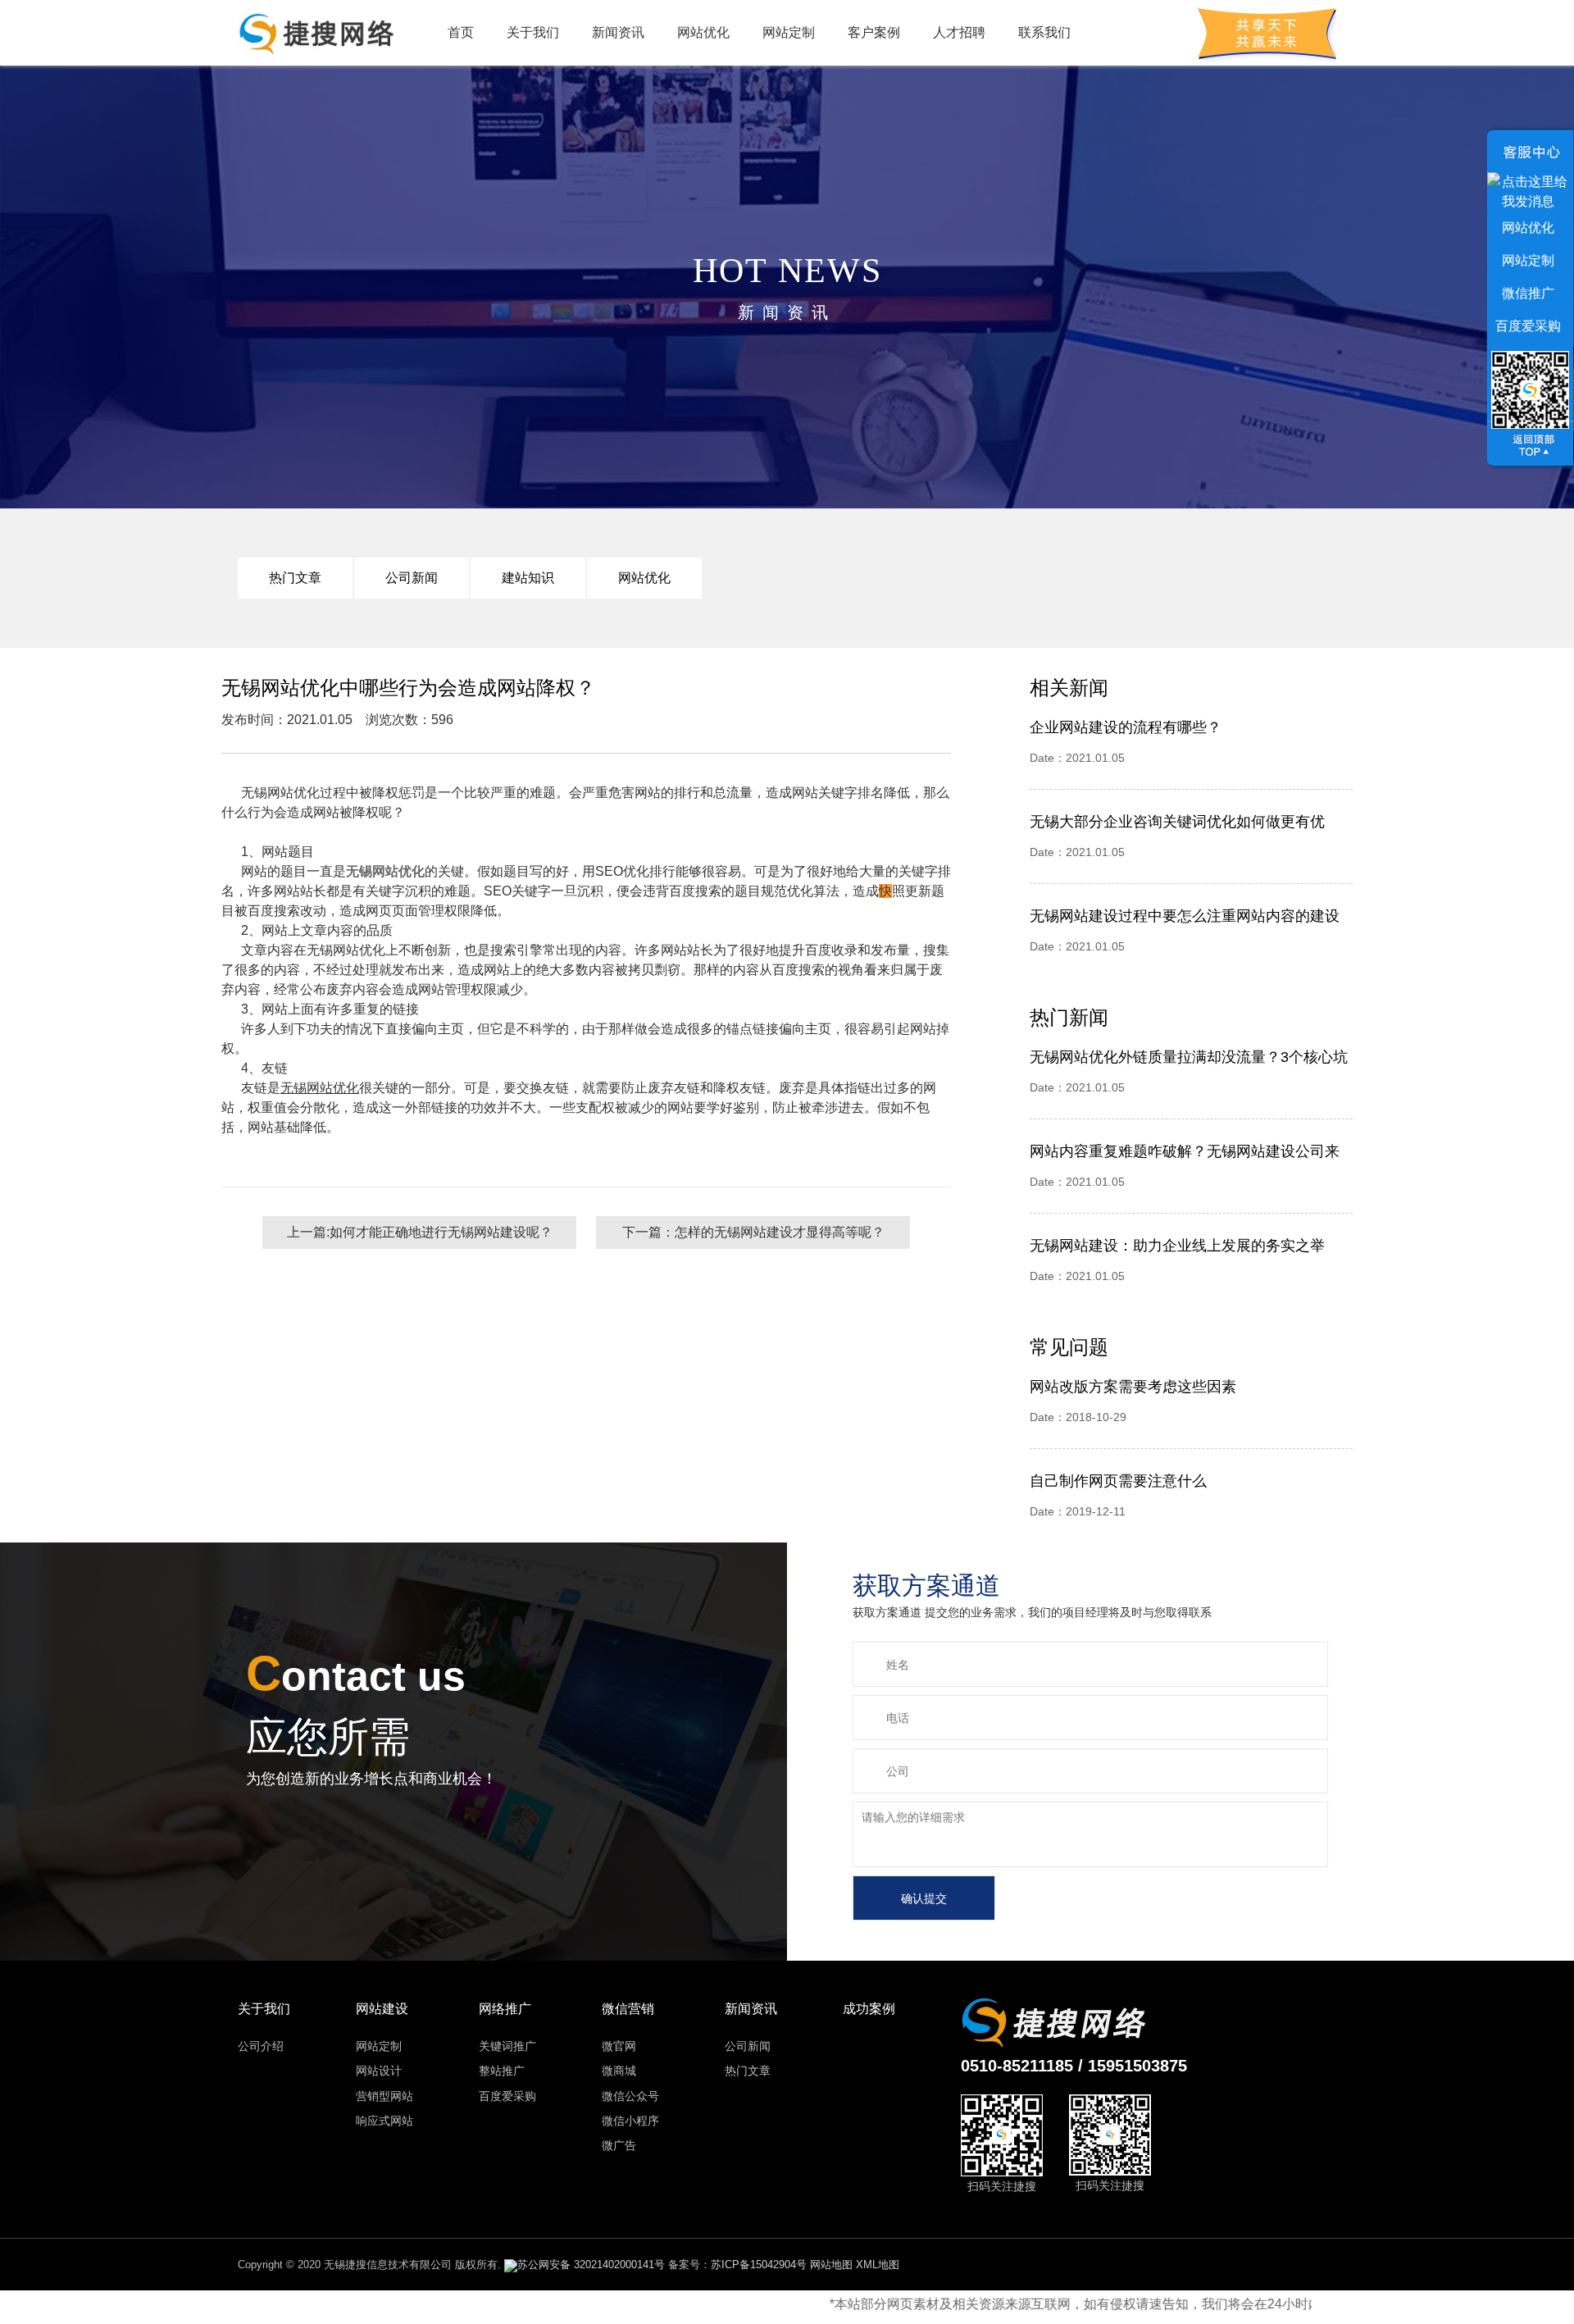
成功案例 (869, 2009)
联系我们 (1044, 32)
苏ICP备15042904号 (759, 2265)
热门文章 (295, 578)
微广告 (619, 2145)
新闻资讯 (618, 32)
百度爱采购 (507, 2096)
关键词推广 (507, 2046)
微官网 (619, 2046)
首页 (461, 32)
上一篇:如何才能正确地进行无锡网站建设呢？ (420, 1232)
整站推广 (502, 2071)
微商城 (619, 2071)
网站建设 (382, 2009)
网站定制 (789, 32)
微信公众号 (630, 2096)
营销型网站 (384, 2096)
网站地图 (831, 2265)
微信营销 (628, 2009)
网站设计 (379, 2071)
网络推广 (505, 2009)
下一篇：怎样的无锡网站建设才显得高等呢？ (753, 1232)
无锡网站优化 (385, 871)
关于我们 (533, 32)
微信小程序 (630, 2121)
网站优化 (703, 32)
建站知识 (528, 578)
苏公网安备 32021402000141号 (591, 2265)
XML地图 (878, 2265)
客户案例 (874, 32)
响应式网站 (384, 2121)
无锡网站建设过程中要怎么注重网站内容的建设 (1185, 916)
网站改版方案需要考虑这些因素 (1133, 1387)
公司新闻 (412, 578)
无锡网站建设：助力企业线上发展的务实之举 (1177, 1246)
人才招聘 (959, 32)
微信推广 (1528, 293)
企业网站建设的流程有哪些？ (1126, 727)
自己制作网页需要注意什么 (1118, 1481)
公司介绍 (261, 2046)
